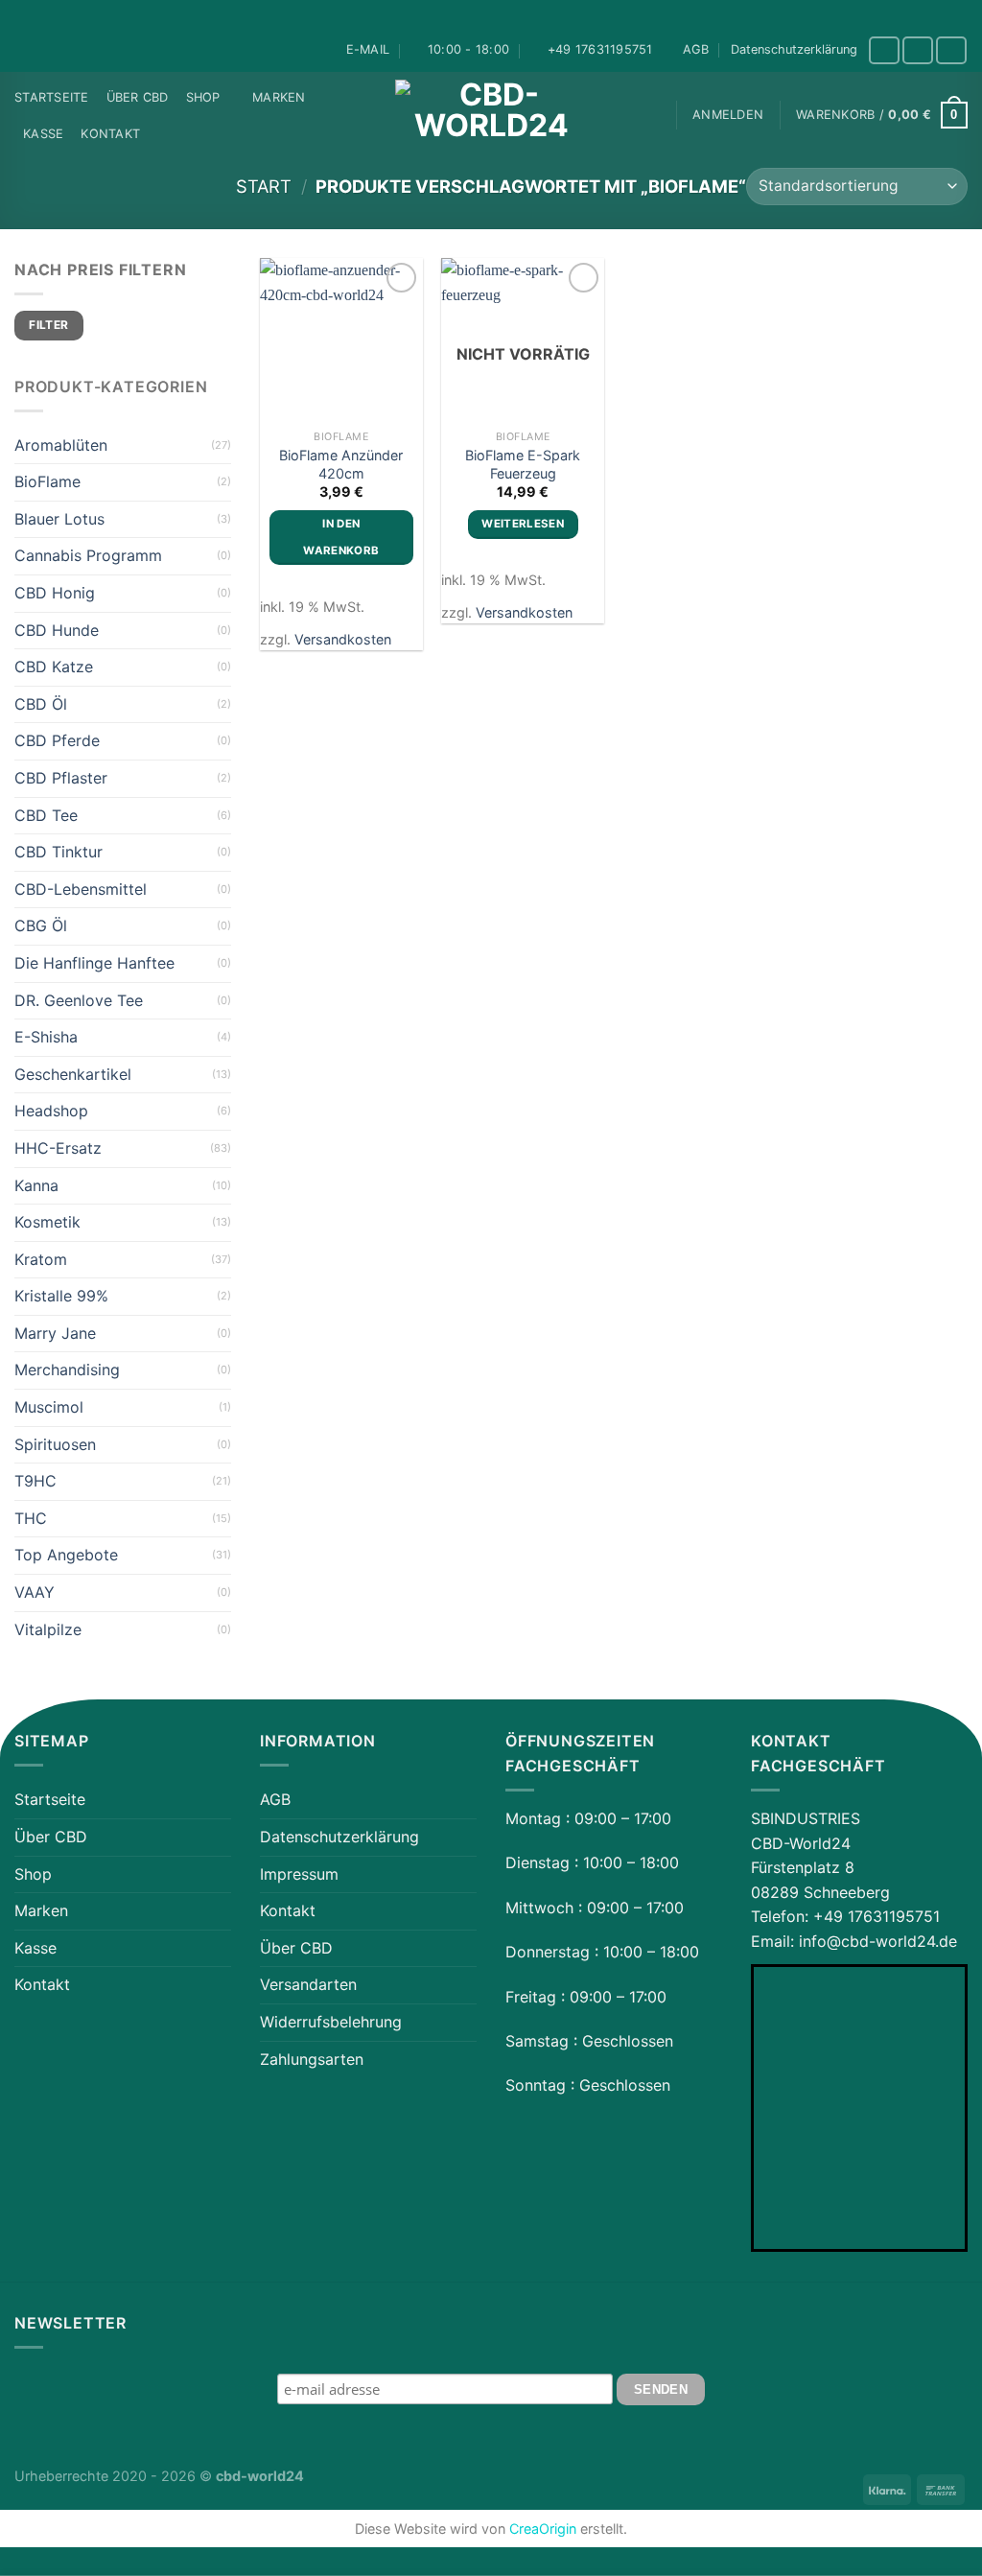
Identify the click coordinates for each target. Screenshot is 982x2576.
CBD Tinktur (58, 852)
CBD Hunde (57, 630)
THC (31, 1518)
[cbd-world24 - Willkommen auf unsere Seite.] (491, 115)
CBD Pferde (57, 740)
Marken (279, 97)
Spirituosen (55, 1444)
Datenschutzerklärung (794, 49)
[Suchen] (652, 115)
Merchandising (67, 1370)
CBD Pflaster (61, 778)
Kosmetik (47, 1222)
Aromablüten (61, 445)
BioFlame (47, 481)
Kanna (36, 1185)
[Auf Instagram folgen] (918, 50)
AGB (696, 49)
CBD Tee (46, 815)
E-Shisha (46, 1037)
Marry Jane (55, 1333)
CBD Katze (54, 667)
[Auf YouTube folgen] (951, 50)
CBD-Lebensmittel (81, 889)
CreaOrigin (543, 2529)
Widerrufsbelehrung (331, 2022)
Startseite (52, 97)
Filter (48, 325)
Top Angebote (66, 1555)
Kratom (41, 1259)
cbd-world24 (260, 2476)
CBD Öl (41, 704)
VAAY (35, 1592)
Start (264, 186)
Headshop (51, 1111)
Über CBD (138, 97)
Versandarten (308, 1984)
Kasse (43, 134)
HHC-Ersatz (58, 1148)
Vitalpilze (48, 1629)
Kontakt (110, 134)
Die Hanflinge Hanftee (94, 963)
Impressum (299, 1874)
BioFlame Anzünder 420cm (341, 464)
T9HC (35, 1481)
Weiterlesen (523, 524)
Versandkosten (343, 639)
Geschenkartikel (73, 1074)
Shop (203, 97)
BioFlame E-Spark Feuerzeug (523, 464)
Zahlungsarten (312, 2059)
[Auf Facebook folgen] (884, 50)
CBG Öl (41, 925)
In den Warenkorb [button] (341, 537)
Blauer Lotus (59, 519)
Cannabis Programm (88, 555)
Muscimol (49, 1407)
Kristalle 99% (61, 1296)
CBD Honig (55, 593)
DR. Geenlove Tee (79, 1000)
